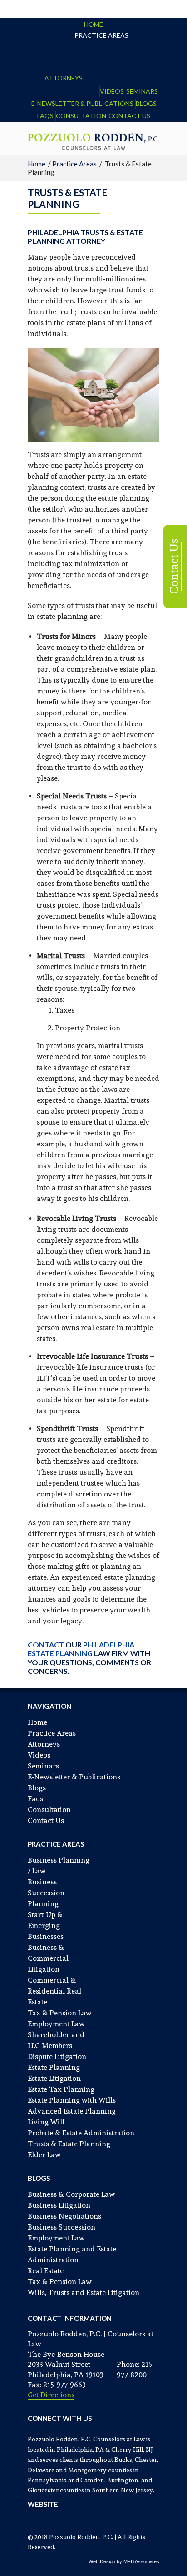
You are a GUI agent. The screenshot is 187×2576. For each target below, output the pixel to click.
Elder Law (44, 2155)
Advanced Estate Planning (72, 2111)
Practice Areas (101, 35)
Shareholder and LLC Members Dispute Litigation (57, 2046)
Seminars (142, 91)
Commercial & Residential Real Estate (54, 1991)
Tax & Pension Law (60, 2013)
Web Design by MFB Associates (124, 2561)
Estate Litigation (54, 2078)
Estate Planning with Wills (72, 2100)
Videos (112, 91)
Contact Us (129, 116)
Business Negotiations (64, 2216)
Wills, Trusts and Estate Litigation (84, 2292)
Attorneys (64, 78)
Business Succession (62, 2227)
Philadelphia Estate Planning (81, 1649)
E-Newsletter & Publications (82, 103)
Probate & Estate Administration (81, 2133)
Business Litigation (59, 2205)
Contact (46, 1645)
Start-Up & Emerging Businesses (46, 1926)
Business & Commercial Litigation (48, 1958)
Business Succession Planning (46, 1893)
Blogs (146, 103)
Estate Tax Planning (61, 2089)
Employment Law (56, 2024)
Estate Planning (54, 2067)
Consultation (81, 116)
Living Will (46, 2122)
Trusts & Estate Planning (69, 2144)
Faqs (45, 116)
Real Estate (46, 2271)
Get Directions (51, 2395)
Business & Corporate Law (71, 2194)
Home (93, 24)
